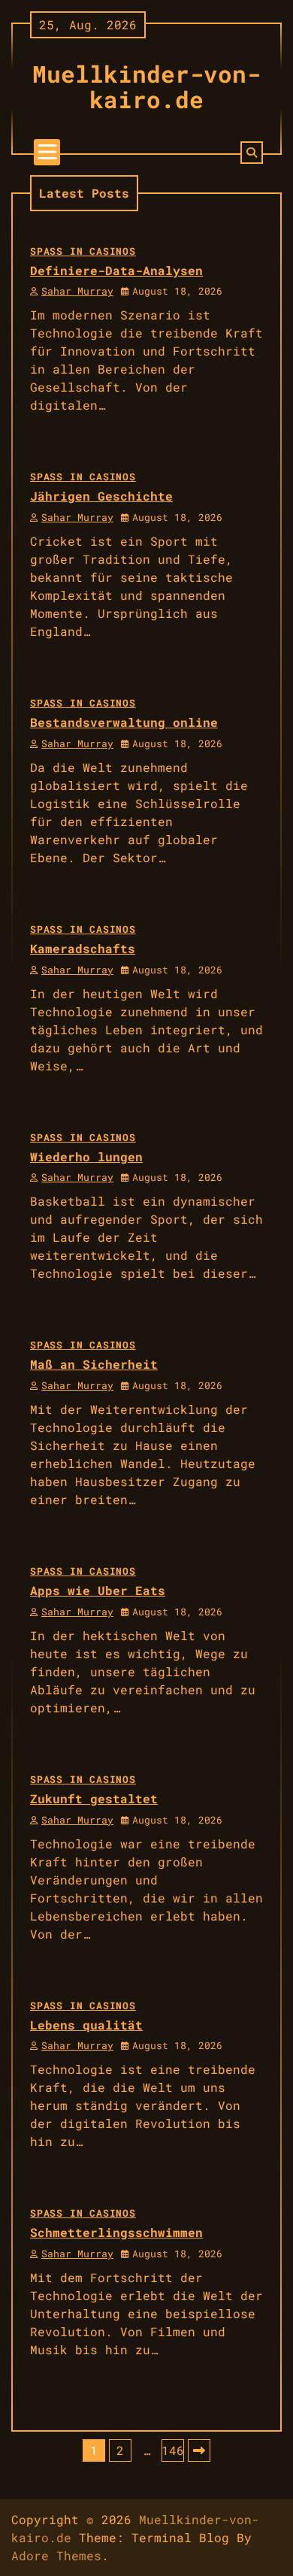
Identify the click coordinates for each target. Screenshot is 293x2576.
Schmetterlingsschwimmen (116, 2232)
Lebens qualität (86, 2025)
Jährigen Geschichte (101, 496)
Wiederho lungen (86, 1156)
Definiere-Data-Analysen (116, 270)
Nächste (199, 2450)
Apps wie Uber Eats (98, 1590)
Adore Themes (56, 2555)
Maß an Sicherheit (94, 1364)
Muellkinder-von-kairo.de (146, 86)
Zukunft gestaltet (94, 1798)
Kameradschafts (83, 948)
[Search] (252, 153)
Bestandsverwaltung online (124, 722)
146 (173, 2450)
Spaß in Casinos (83, 251)
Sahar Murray (77, 291)
